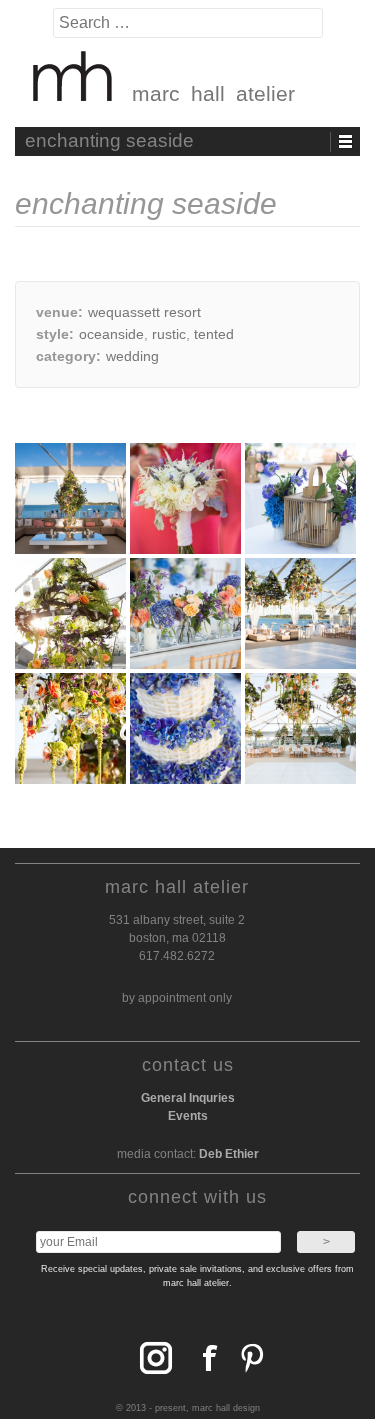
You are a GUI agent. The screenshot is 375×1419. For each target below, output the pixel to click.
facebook (152, 1358)
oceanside (111, 334)
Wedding (132, 356)
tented (214, 334)
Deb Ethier (229, 1154)
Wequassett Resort (144, 312)
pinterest (248, 1358)
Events (188, 1116)
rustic (169, 334)
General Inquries (188, 1098)
